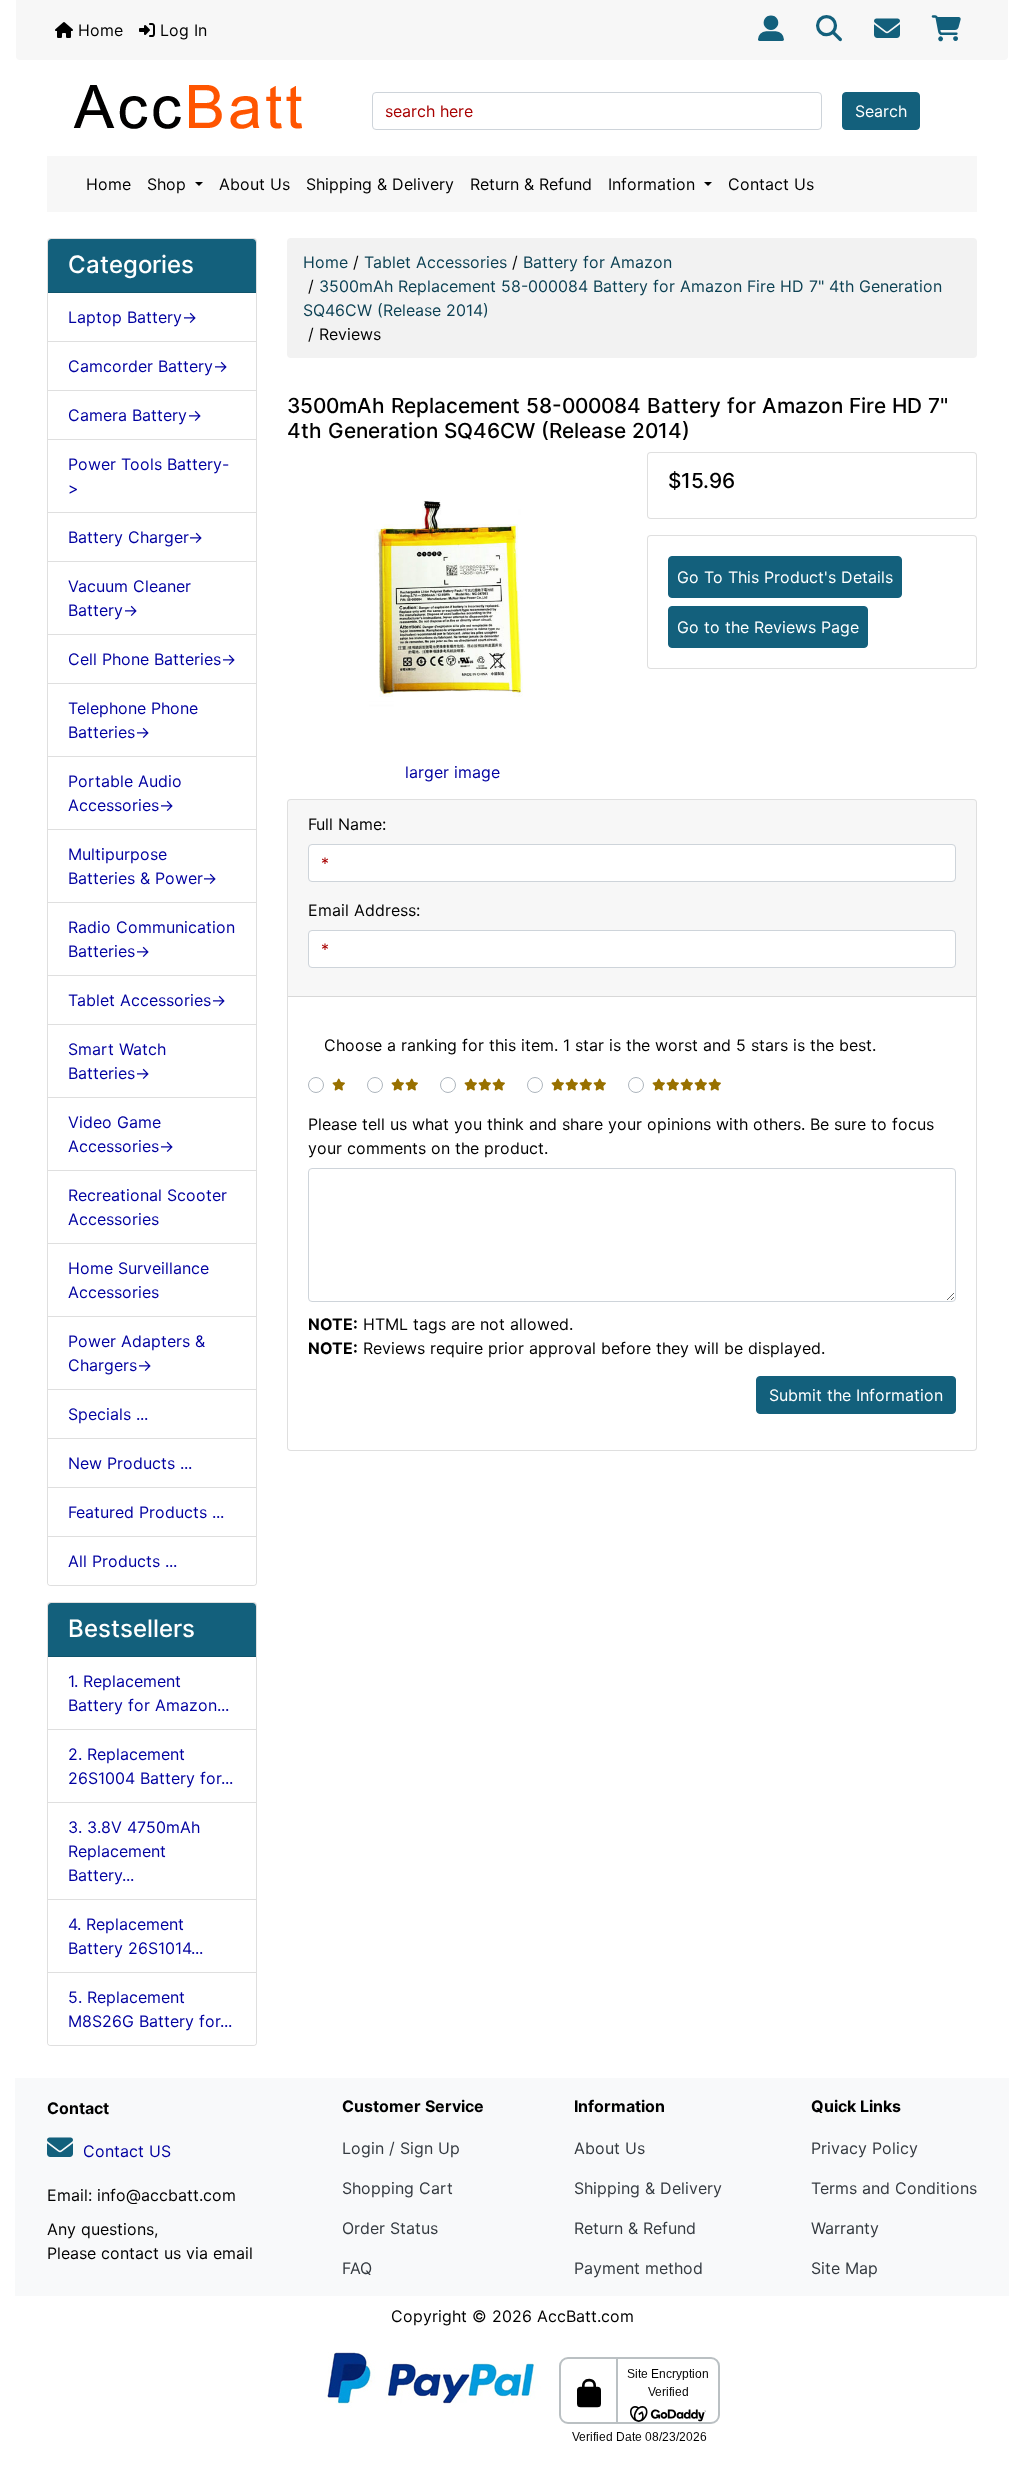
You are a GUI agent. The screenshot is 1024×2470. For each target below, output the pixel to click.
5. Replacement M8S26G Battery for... (150, 2009)
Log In (181, 30)
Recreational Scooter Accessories (147, 1207)
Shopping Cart (397, 2188)
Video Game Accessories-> (121, 1134)
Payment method (638, 2268)
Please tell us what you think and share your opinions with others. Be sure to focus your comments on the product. (621, 1136)
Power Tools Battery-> (148, 476)
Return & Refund (531, 184)
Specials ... (108, 1414)
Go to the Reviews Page (768, 627)
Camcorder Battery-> (148, 366)
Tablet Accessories (435, 262)
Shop (169, 184)
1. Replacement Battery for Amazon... (148, 1693)
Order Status (390, 2228)
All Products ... (122, 1561)
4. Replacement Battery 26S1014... (135, 1936)
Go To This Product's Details (785, 577)
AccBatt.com (585, 2316)
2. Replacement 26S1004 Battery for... (150, 1766)
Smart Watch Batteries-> (117, 1061)
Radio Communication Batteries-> (151, 939)
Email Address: (364, 910)
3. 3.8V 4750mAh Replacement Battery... (134, 1851)
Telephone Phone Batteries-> (133, 720)
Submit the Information (856, 1395)
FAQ (357, 2268)
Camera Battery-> (135, 415)
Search (881, 111)
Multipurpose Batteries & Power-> (142, 866)
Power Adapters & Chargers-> (136, 1353)
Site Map (844, 2268)
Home (98, 30)
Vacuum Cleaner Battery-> (129, 598)
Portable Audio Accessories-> (125, 793)
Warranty (845, 2228)
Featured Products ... (146, 1512)
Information (654, 184)
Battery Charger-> (135, 537)
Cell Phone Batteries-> (152, 659)
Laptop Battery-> (132, 317)
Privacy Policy (864, 2148)
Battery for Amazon (597, 262)
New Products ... (130, 1463)
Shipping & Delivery (380, 184)
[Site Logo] (202, 106)
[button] (987, 2371)
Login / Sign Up (401, 2148)
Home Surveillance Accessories (138, 1280)
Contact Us (771, 184)
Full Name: (347, 824)
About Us (254, 184)
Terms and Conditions (894, 2188)
